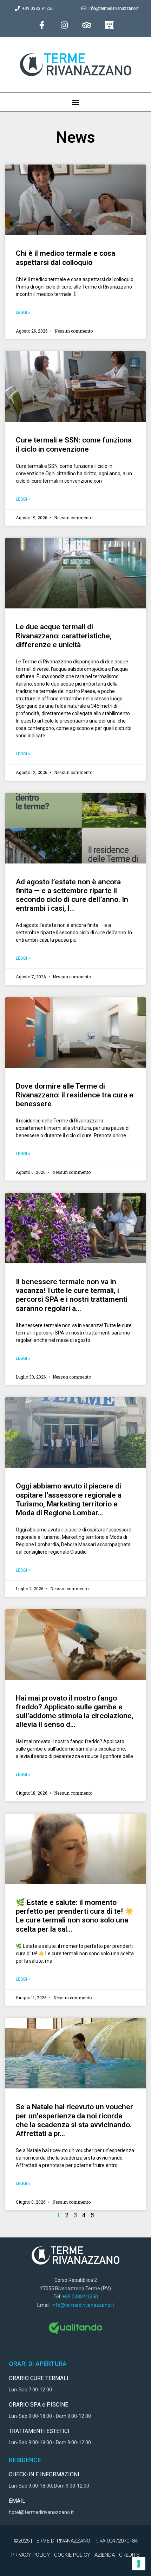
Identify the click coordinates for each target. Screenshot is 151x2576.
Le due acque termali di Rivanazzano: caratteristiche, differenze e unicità (64, 636)
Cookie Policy (72, 2555)
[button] (76, 102)
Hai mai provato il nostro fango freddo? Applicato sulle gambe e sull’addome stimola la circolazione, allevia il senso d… (75, 1711)
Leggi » (23, 312)
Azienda (105, 2555)
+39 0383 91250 (80, 2297)
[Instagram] (64, 25)
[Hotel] (109, 25)
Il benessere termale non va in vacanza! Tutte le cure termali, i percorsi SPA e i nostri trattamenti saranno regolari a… (72, 1295)
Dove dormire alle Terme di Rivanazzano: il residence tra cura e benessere (75, 1095)
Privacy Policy (31, 2555)
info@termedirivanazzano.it (83, 2305)
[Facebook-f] (42, 25)
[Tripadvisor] (87, 25)
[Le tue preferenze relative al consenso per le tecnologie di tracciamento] (139, 2564)
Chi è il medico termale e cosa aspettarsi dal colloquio (65, 258)
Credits (129, 2555)
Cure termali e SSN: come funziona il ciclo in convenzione (74, 444)
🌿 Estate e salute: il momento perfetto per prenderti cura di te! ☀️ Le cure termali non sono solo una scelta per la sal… (75, 1916)
